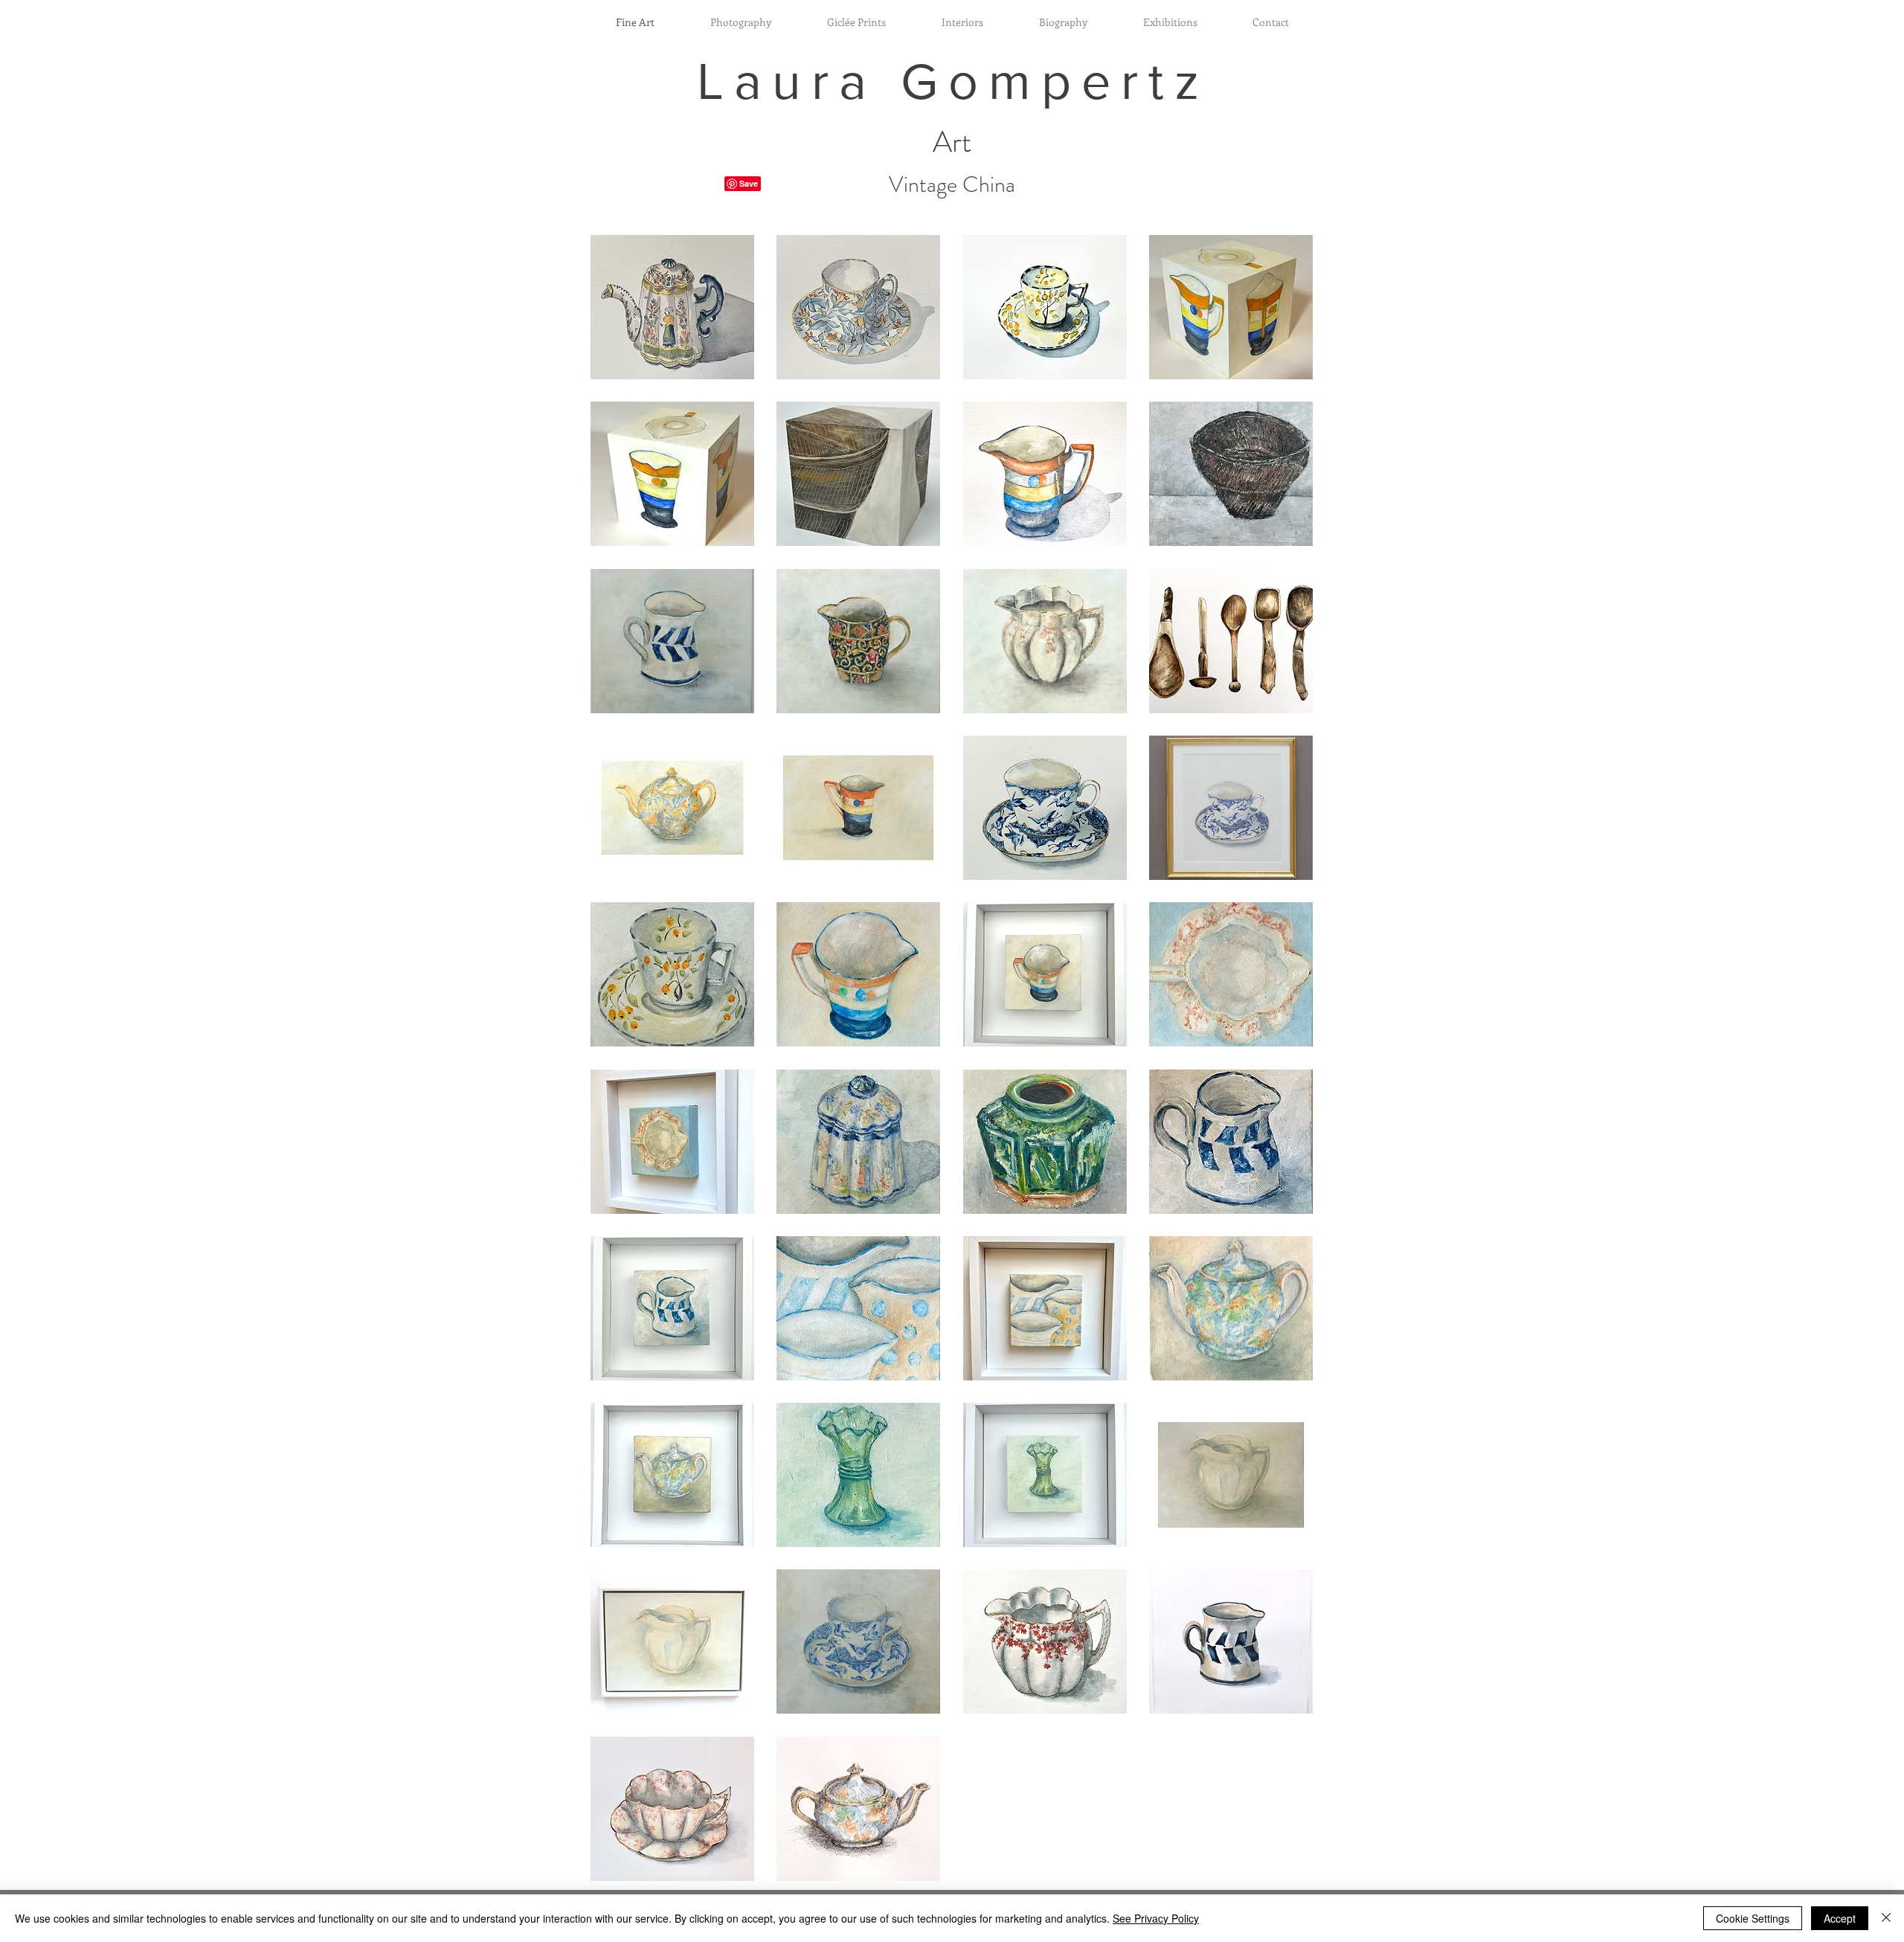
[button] (672, 307)
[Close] (1886, 1918)
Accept (1840, 1918)
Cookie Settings (1753, 1918)
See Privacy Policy (1156, 1918)
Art (952, 142)
